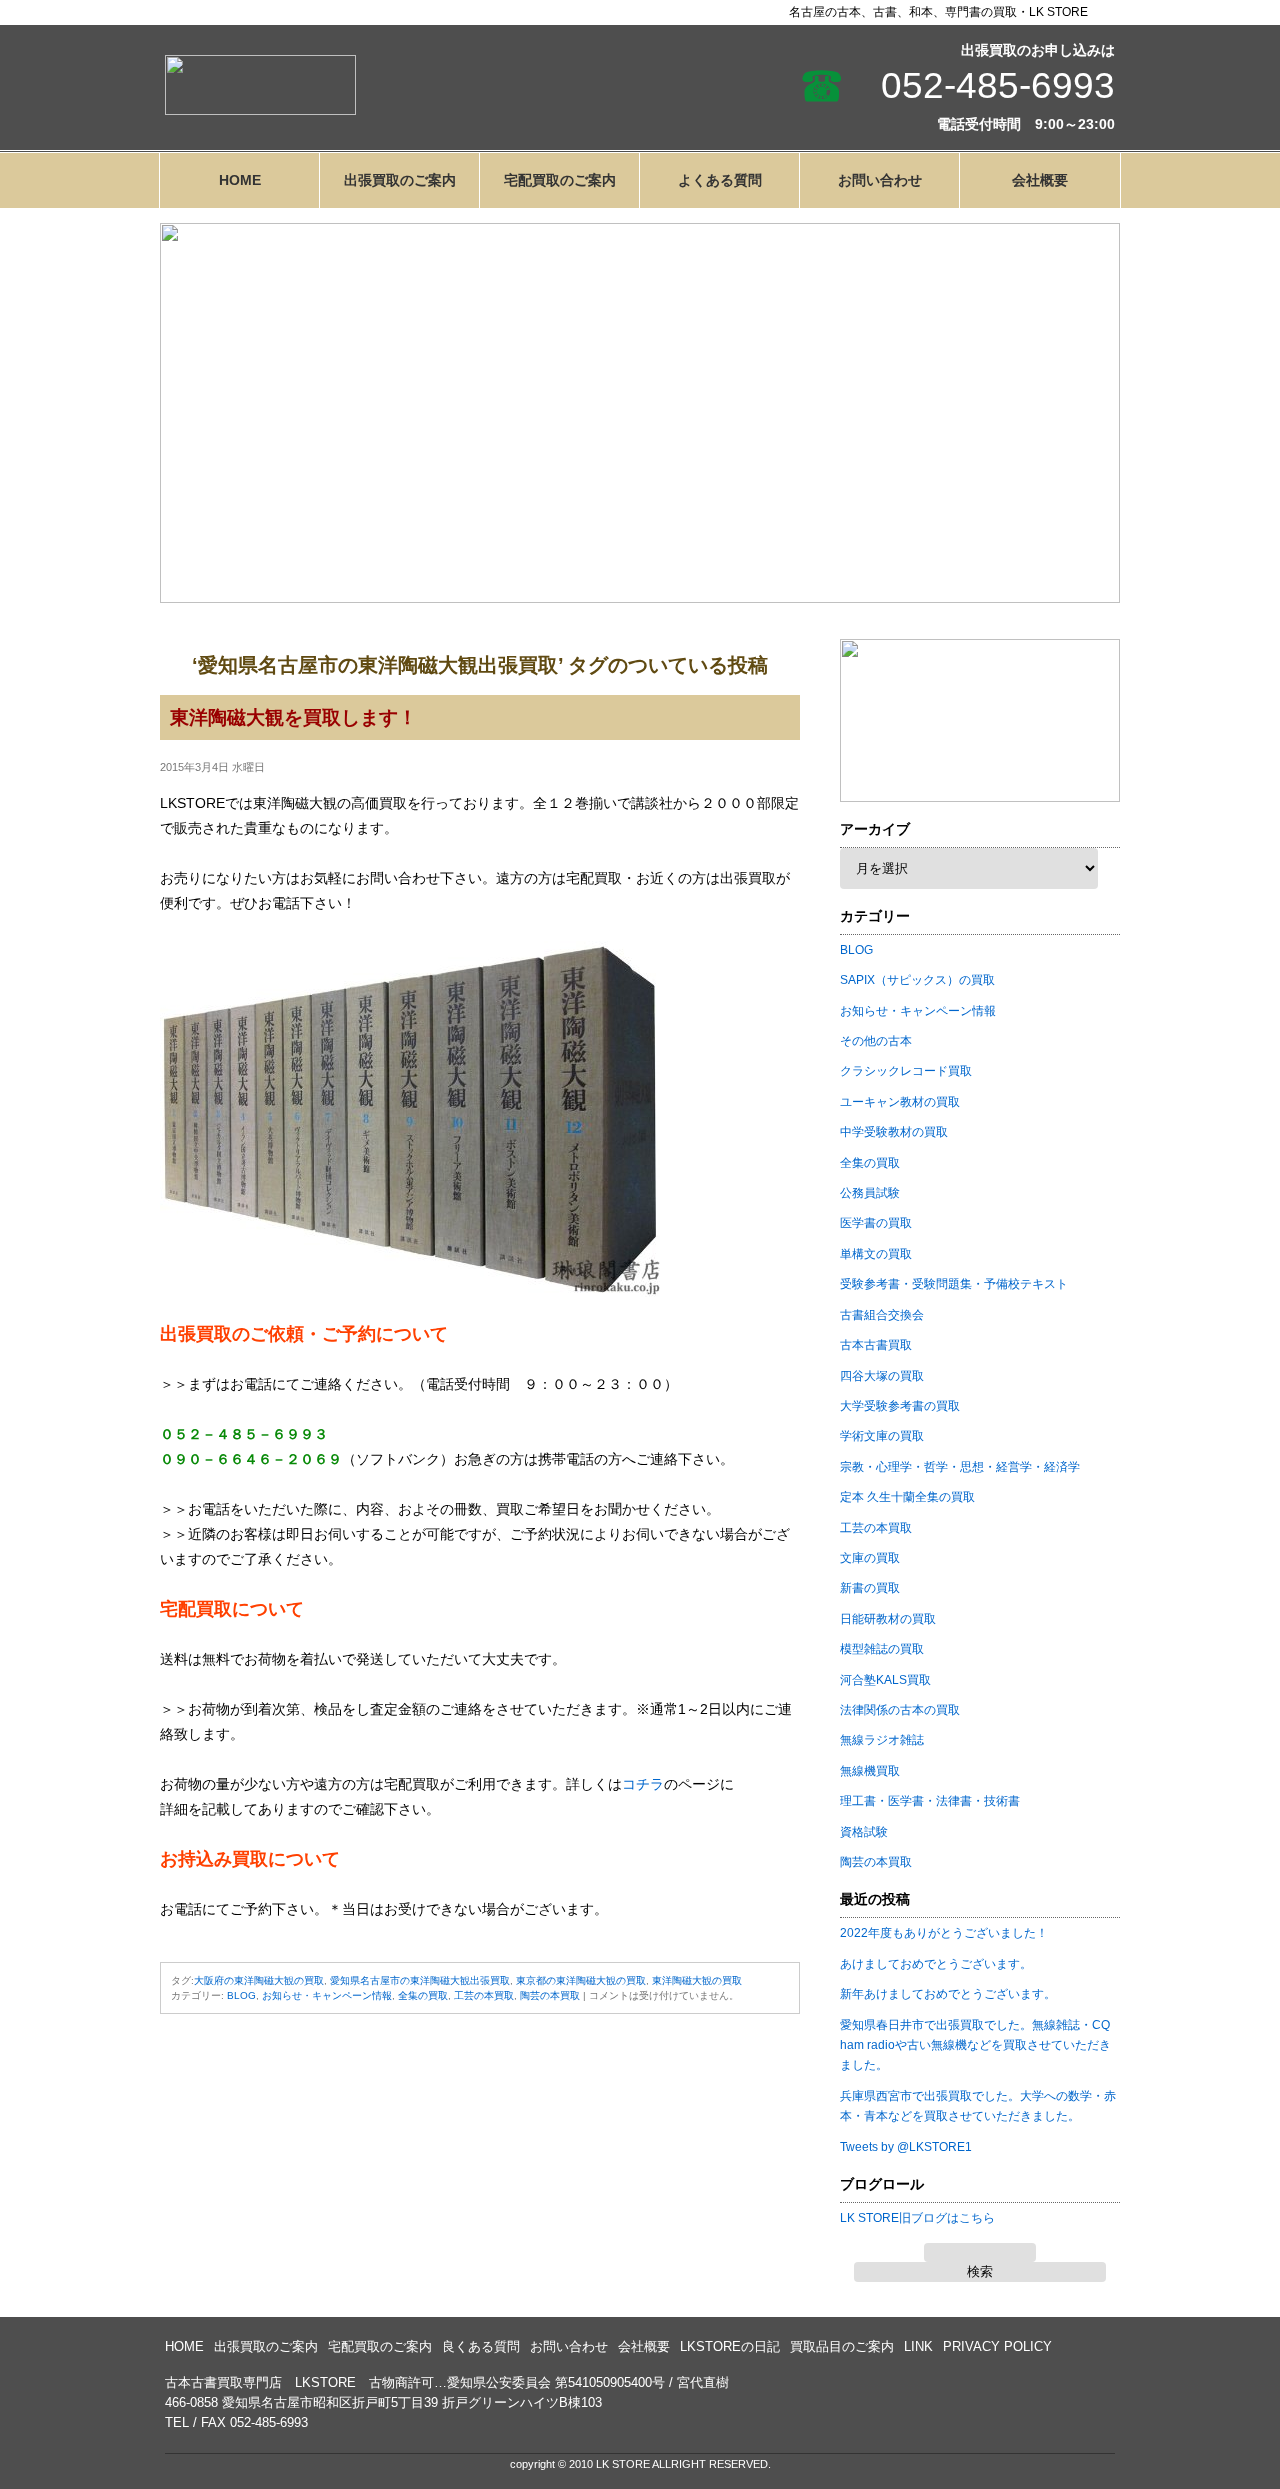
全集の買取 (423, 1995)
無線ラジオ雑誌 (882, 1740)
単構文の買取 (876, 1254)
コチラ (643, 1784)
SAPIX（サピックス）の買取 (917, 980)
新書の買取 (870, 1588)
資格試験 (864, 1832)
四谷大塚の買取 (882, 1376)
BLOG (241, 1995)
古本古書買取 (876, 1345)
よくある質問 (720, 180)
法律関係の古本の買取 (900, 1710)
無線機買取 (870, 1771)
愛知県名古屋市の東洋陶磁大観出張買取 (420, 1980)
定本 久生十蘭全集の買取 (907, 1497)
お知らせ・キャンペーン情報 (327, 1995)
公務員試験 (870, 1193)
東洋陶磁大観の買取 (697, 1980)
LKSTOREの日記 (730, 2346)
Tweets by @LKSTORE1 (906, 2147)
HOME (240, 180)
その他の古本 (876, 1041)
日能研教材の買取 (888, 1619)
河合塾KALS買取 (885, 1680)
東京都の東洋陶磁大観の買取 (581, 1980)
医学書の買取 (876, 1223)
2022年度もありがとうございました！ (944, 1933)
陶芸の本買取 (550, 1995)
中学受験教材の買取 (894, 1132)
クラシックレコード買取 (906, 1071)
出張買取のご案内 (400, 180)
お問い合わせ (880, 180)
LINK (918, 2346)
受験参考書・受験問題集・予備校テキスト (954, 1284)
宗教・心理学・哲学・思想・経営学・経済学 (960, 1467)
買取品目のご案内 (842, 2346)
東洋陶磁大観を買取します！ (293, 717)
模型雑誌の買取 (882, 1649)
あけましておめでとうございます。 (936, 1964)
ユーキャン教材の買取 (900, 1102)
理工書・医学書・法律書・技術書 (930, 1801)
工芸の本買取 (484, 1995)
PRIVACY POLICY (997, 2346)
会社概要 (1040, 180)
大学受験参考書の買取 (900, 1406)
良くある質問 (481, 2346)
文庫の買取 (870, 1558)
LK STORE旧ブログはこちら (917, 2218)
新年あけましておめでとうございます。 (948, 1994)
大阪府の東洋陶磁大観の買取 (259, 1980)
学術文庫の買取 (882, 1436)
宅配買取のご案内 (560, 180)
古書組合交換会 (882, 1315)
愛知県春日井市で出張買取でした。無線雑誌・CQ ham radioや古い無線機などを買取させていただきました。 (975, 2045)
